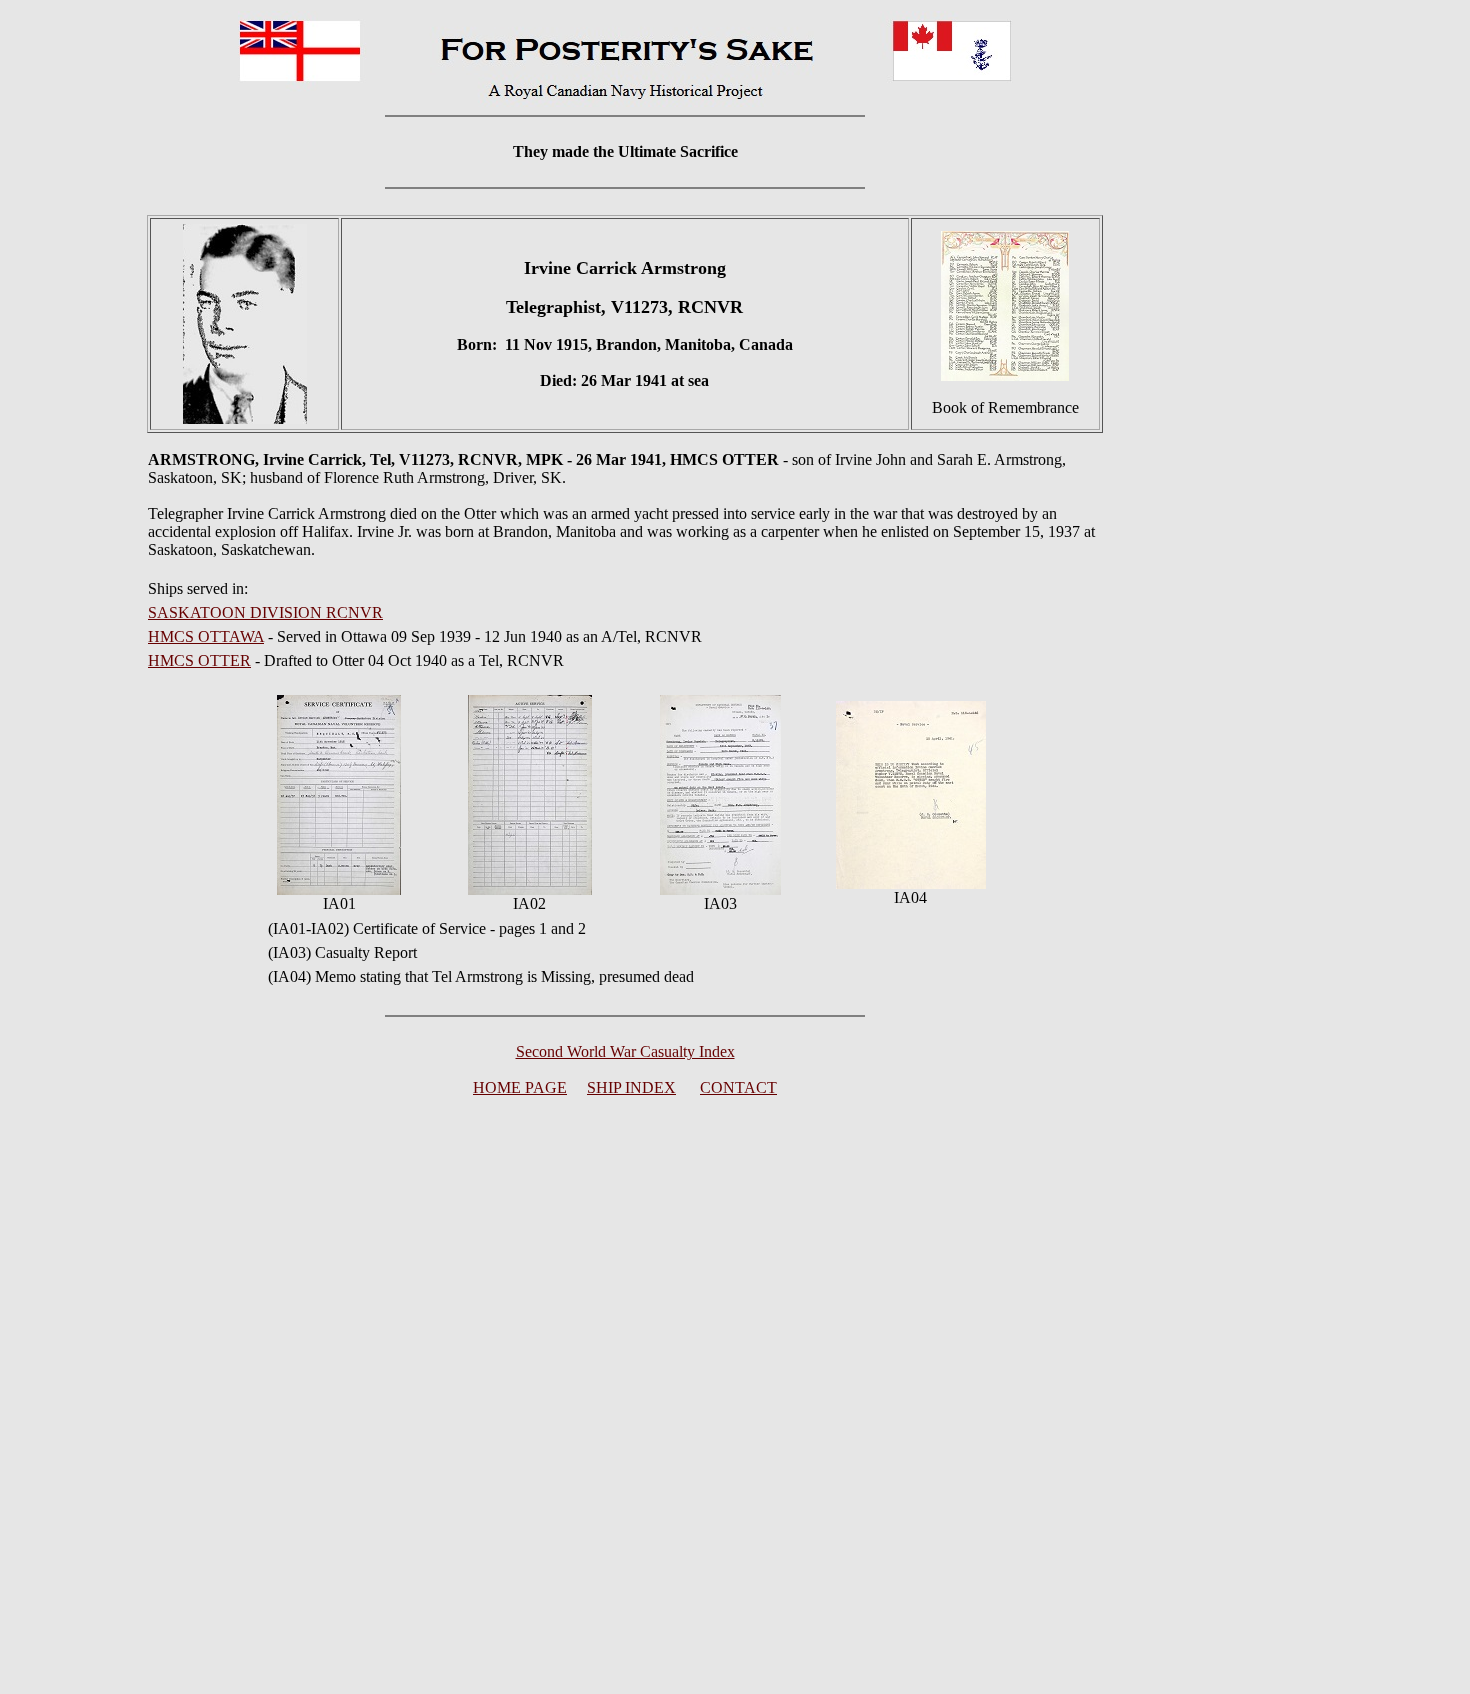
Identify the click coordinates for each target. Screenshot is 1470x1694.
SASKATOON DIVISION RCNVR (265, 612)
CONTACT (738, 1087)
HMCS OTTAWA (206, 636)
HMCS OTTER (199, 660)
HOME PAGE (520, 1087)
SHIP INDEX (631, 1087)
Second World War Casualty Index (625, 1051)
